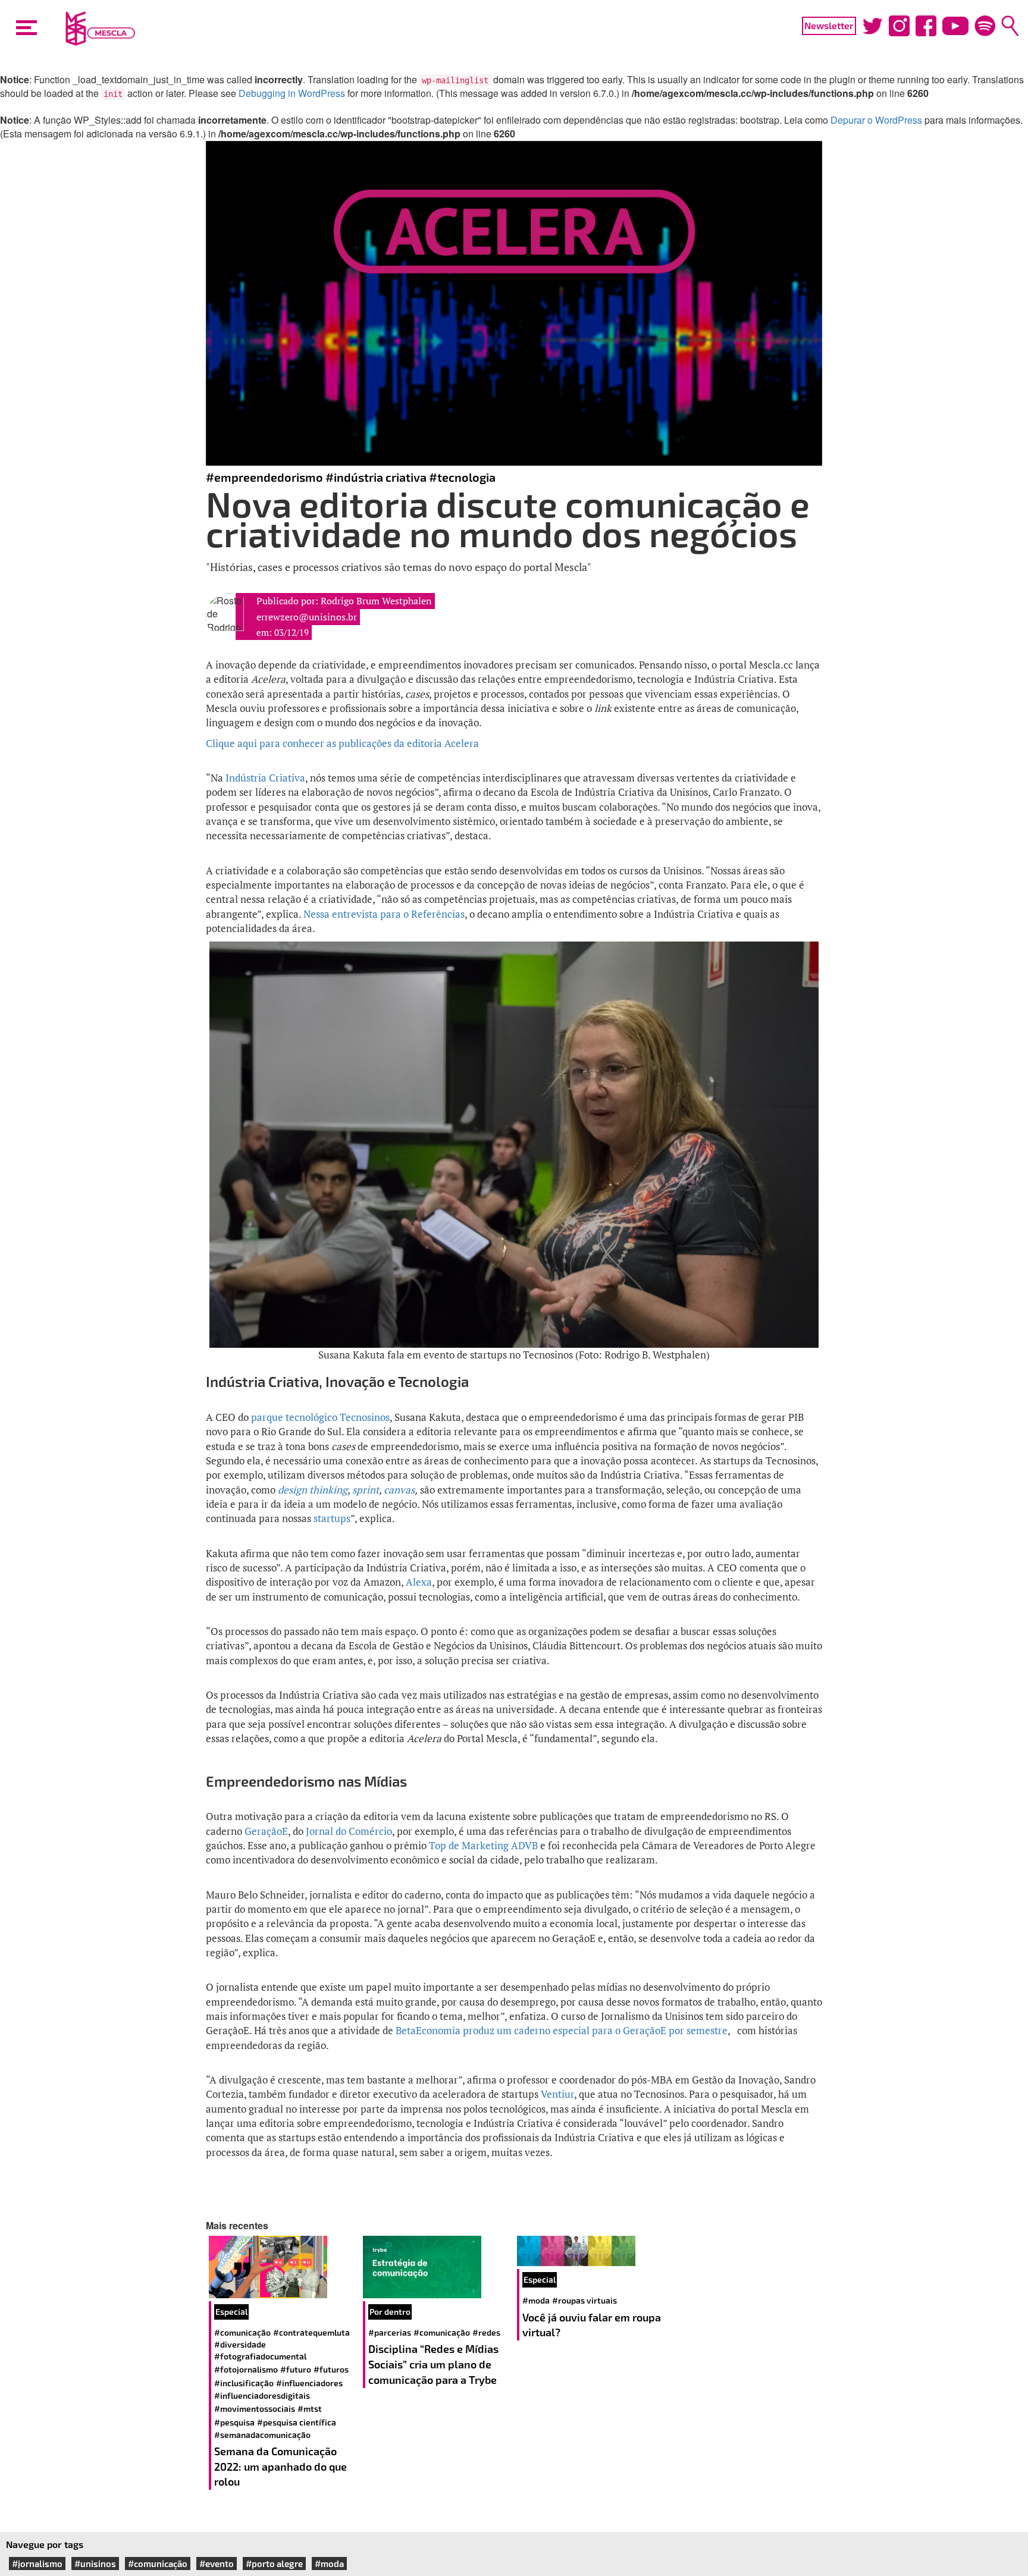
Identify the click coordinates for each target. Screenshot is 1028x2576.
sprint (366, 1490)
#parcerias (390, 2332)
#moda (536, 2300)
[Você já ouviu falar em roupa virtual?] (591, 2251)
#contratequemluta (311, 2332)
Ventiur (557, 2094)
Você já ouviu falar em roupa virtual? (592, 2325)
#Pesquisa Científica (297, 2422)
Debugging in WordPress (292, 93)
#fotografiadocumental (260, 2356)
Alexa (419, 1582)
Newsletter (829, 25)
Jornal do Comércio (349, 1831)
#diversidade (240, 2344)
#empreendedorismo (264, 477)
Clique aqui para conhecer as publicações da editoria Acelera (342, 743)
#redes (486, 2332)
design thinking (313, 1490)
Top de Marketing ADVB (483, 1845)
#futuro (296, 2369)
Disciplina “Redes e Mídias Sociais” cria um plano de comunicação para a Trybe (433, 2364)
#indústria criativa (376, 477)
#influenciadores (309, 2383)
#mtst (310, 2409)
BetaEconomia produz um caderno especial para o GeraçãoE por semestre (562, 2030)
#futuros (331, 2369)
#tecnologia (462, 477)
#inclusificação (244, 2383)
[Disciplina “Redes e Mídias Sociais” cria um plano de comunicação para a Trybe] (437, 2267)
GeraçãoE (266, 1831)
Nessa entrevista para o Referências (384, 914)
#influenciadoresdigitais (262, 2395)
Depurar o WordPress (876, 120)
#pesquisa (234, 2422)
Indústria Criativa (265, 778)
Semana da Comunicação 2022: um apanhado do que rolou (280, 2466)
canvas (399, 1490)
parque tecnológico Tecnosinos (320, 1417)
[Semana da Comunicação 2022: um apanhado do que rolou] (283, 2267)
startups (332, 1518)
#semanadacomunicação (262, 2435)
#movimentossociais (255, 2409)
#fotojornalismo (246, 2369)
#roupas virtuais (584, 2300)
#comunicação (242, 2332)
